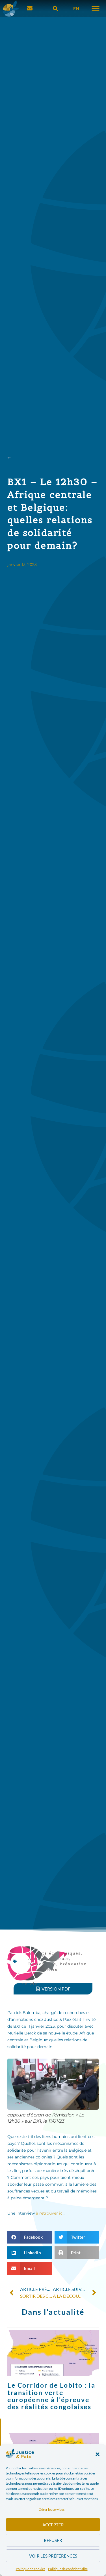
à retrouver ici (50, 2213)
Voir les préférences (53, 2556)
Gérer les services (52, 2509)
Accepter (53, 2525)
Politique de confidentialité (68, 2569)
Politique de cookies (31, 2569)
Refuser (53, 2540)
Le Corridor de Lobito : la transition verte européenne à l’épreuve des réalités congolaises (51, 2396)
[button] (98, 2454)
